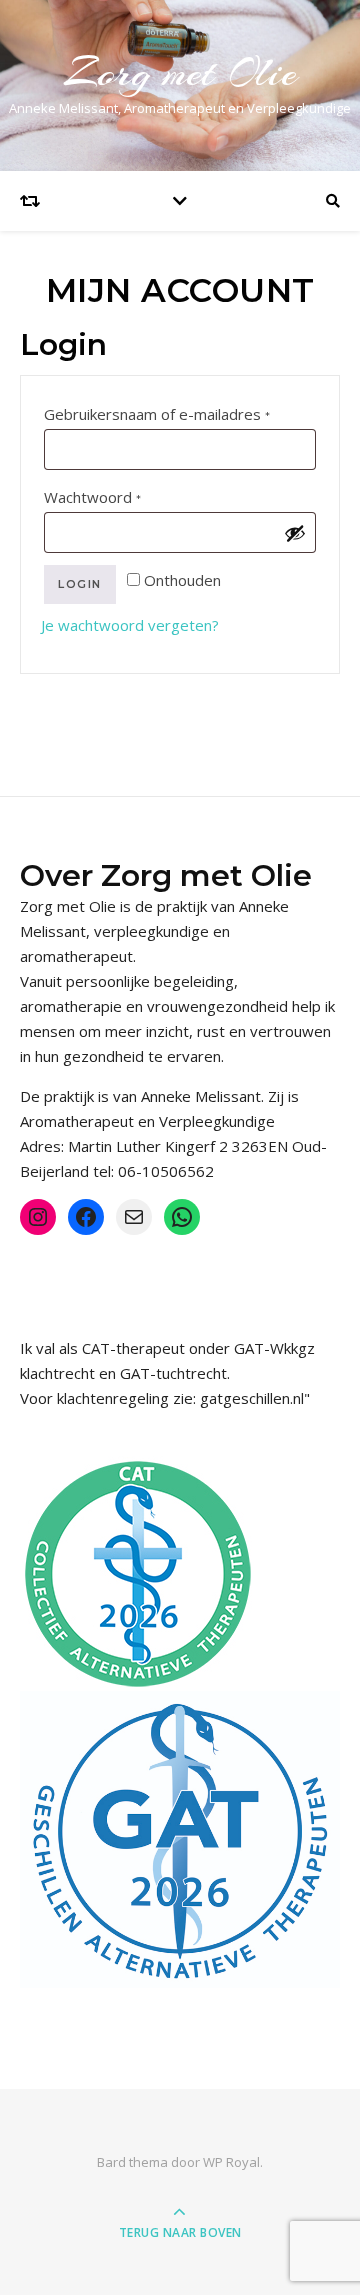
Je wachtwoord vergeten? (130, 625)
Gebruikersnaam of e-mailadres (180, 413)
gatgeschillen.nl (252, 1398)
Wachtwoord (118, 496)
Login (80, 584)
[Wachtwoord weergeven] (295, 533)
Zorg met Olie (180, 72)
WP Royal (231, 2162)
